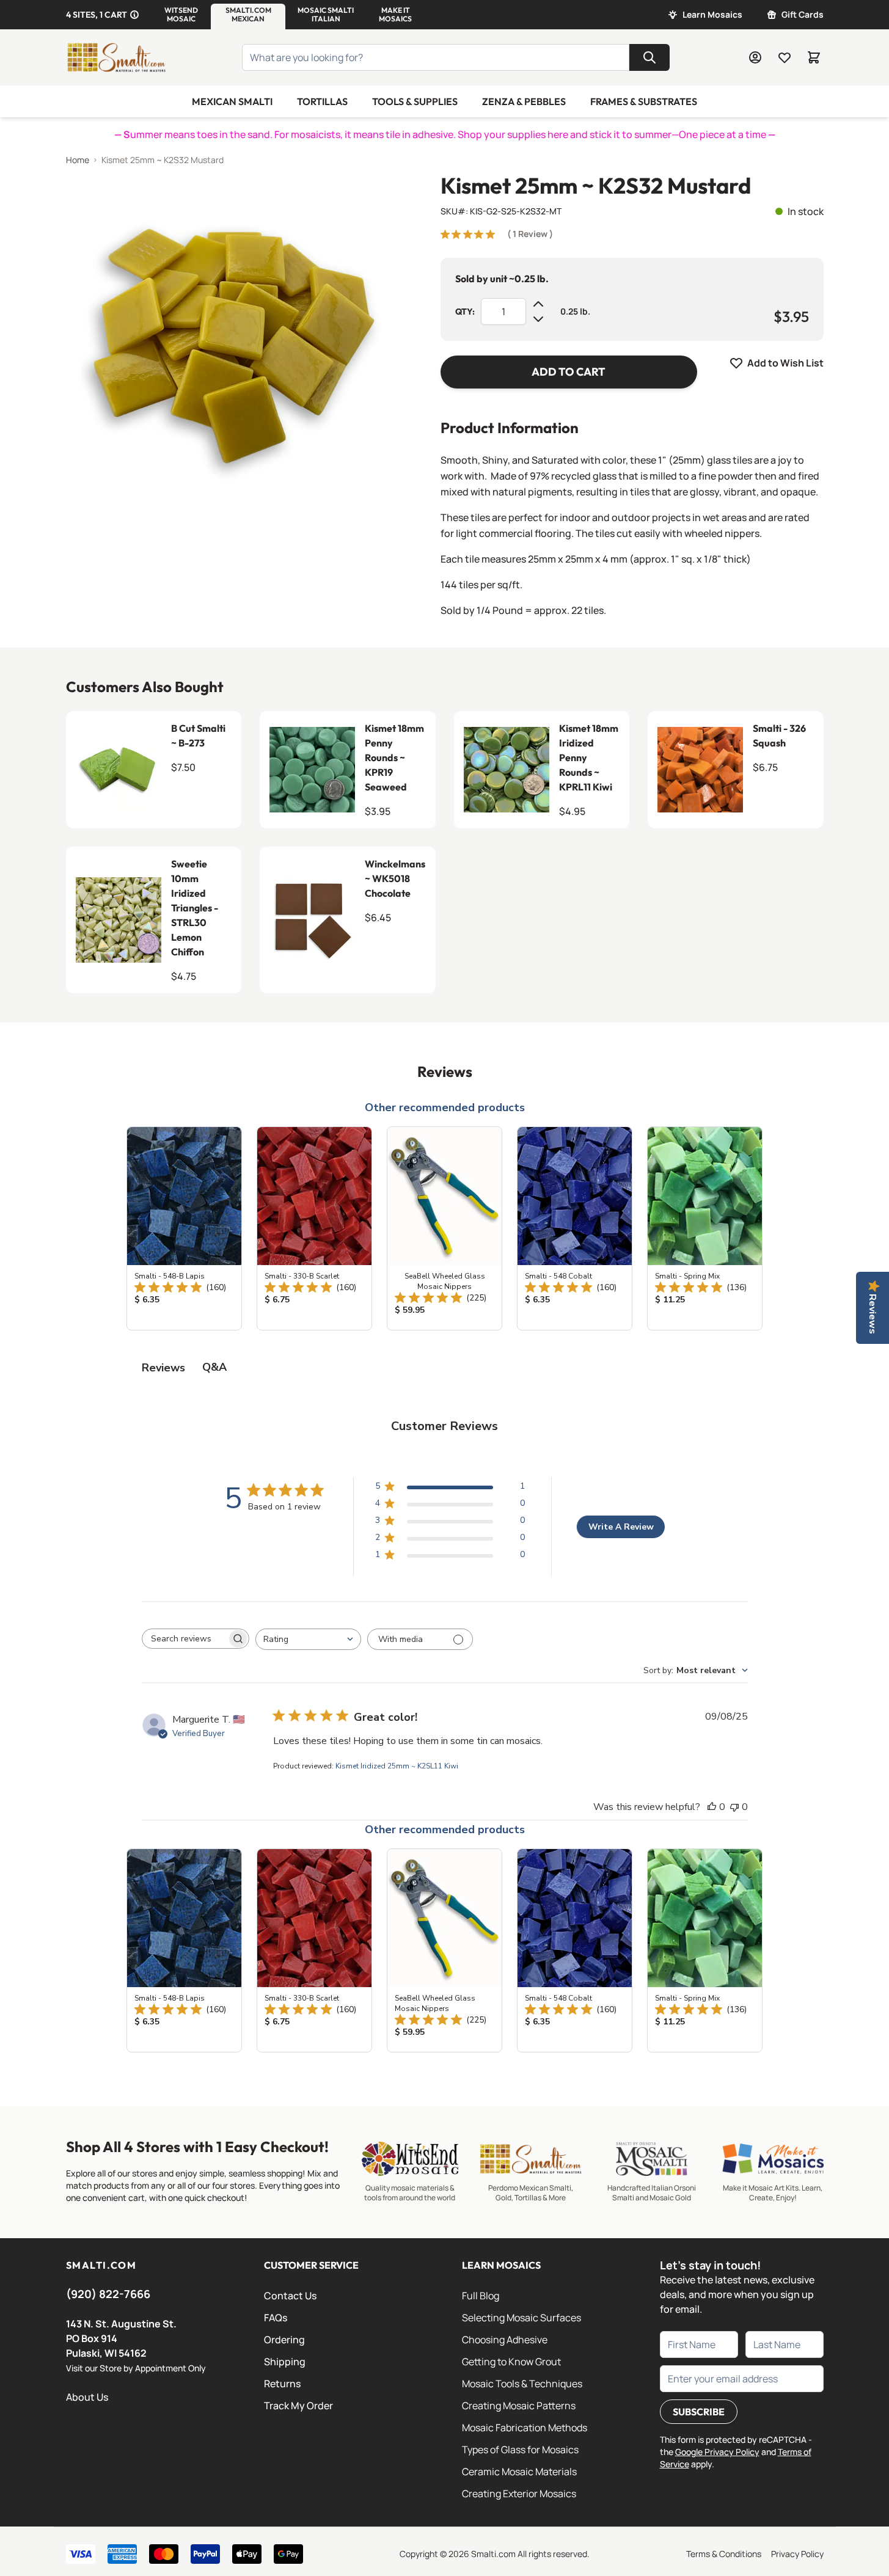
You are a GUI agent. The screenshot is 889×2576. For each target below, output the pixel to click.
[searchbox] (185, 1639)
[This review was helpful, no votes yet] (712, 1807)
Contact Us (290, 2296)
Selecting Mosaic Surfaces (521, 2318)
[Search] (649, 57)
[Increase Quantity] (538, 304)
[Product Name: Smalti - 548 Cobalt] (575, 1228)
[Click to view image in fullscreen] (229, 336)
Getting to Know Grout (511, 2362)
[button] (181, 15)
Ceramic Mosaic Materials (519, 2472)
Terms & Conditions (724, 2554)
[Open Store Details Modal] (134, 15)
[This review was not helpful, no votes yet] (734, 1807)
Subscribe (699, 2412)
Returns (282, 2384)
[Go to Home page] (116, 57)
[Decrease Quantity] (538, 319)
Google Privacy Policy (717, 2452)
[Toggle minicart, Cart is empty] (814, 57)
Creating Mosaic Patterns (519, 2406)
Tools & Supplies (415, 101)
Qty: (465, 312)
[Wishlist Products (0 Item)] (785, 57)
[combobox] (308, 1639)
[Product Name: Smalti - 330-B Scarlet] (314, 1228)
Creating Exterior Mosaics (519, 2494)
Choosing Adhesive (505, 2340)
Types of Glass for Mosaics (520, 2450)
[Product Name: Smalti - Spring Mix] (705, 1228)
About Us (87, 2397)
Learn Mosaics (712, 14)
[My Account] (755, 57)
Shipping (285, 2362)
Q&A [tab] (214, 1367)
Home (78, 160)
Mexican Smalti (232, 101)
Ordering (284, 2340)
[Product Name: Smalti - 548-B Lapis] (184, 1228)
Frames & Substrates (644, 101)
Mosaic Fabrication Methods (525, 2428)
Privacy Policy (797, 2554)
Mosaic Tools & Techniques (522, 2384)
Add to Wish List (785, 363)
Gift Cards (803, 14)
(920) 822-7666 (108, 2294)
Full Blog (481, 2296)
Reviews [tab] (163, 1368)
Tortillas (322, 101)
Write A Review (621, 1527)
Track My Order (298, 2406)
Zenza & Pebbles (524, 101)
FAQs (276, 2318)
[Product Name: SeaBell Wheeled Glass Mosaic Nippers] (445, 1228)
